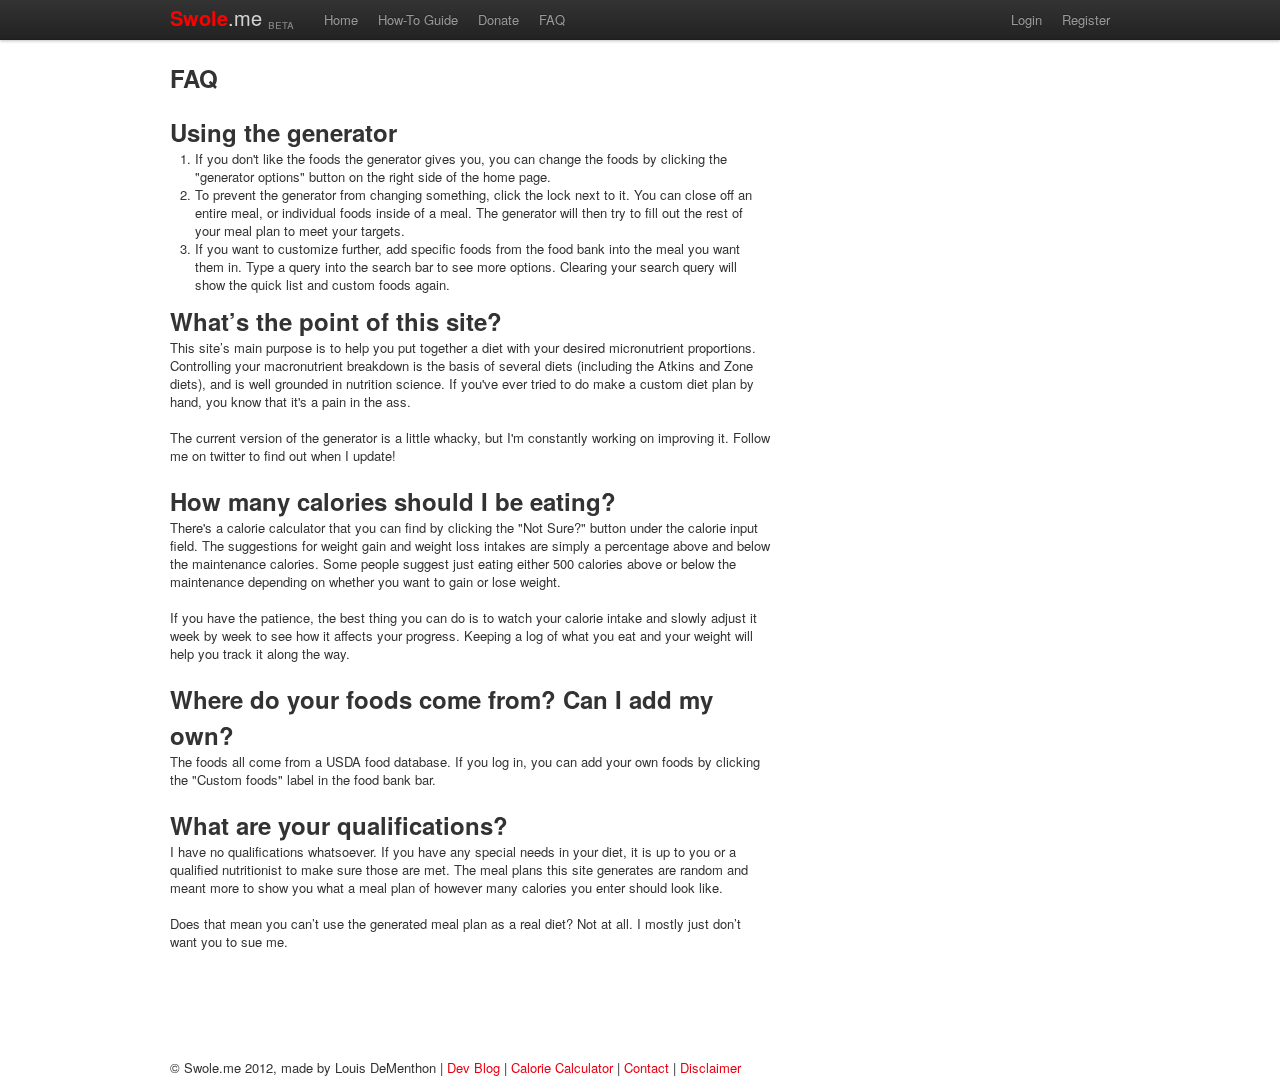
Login (1026, 19)
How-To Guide (418, 19)
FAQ (552, 19)
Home (341, 19)
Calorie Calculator (562, 1067)
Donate (498, 19)
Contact (646, 1067)
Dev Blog (473, 1067)
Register (1086, 19)
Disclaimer (710, 1067)
